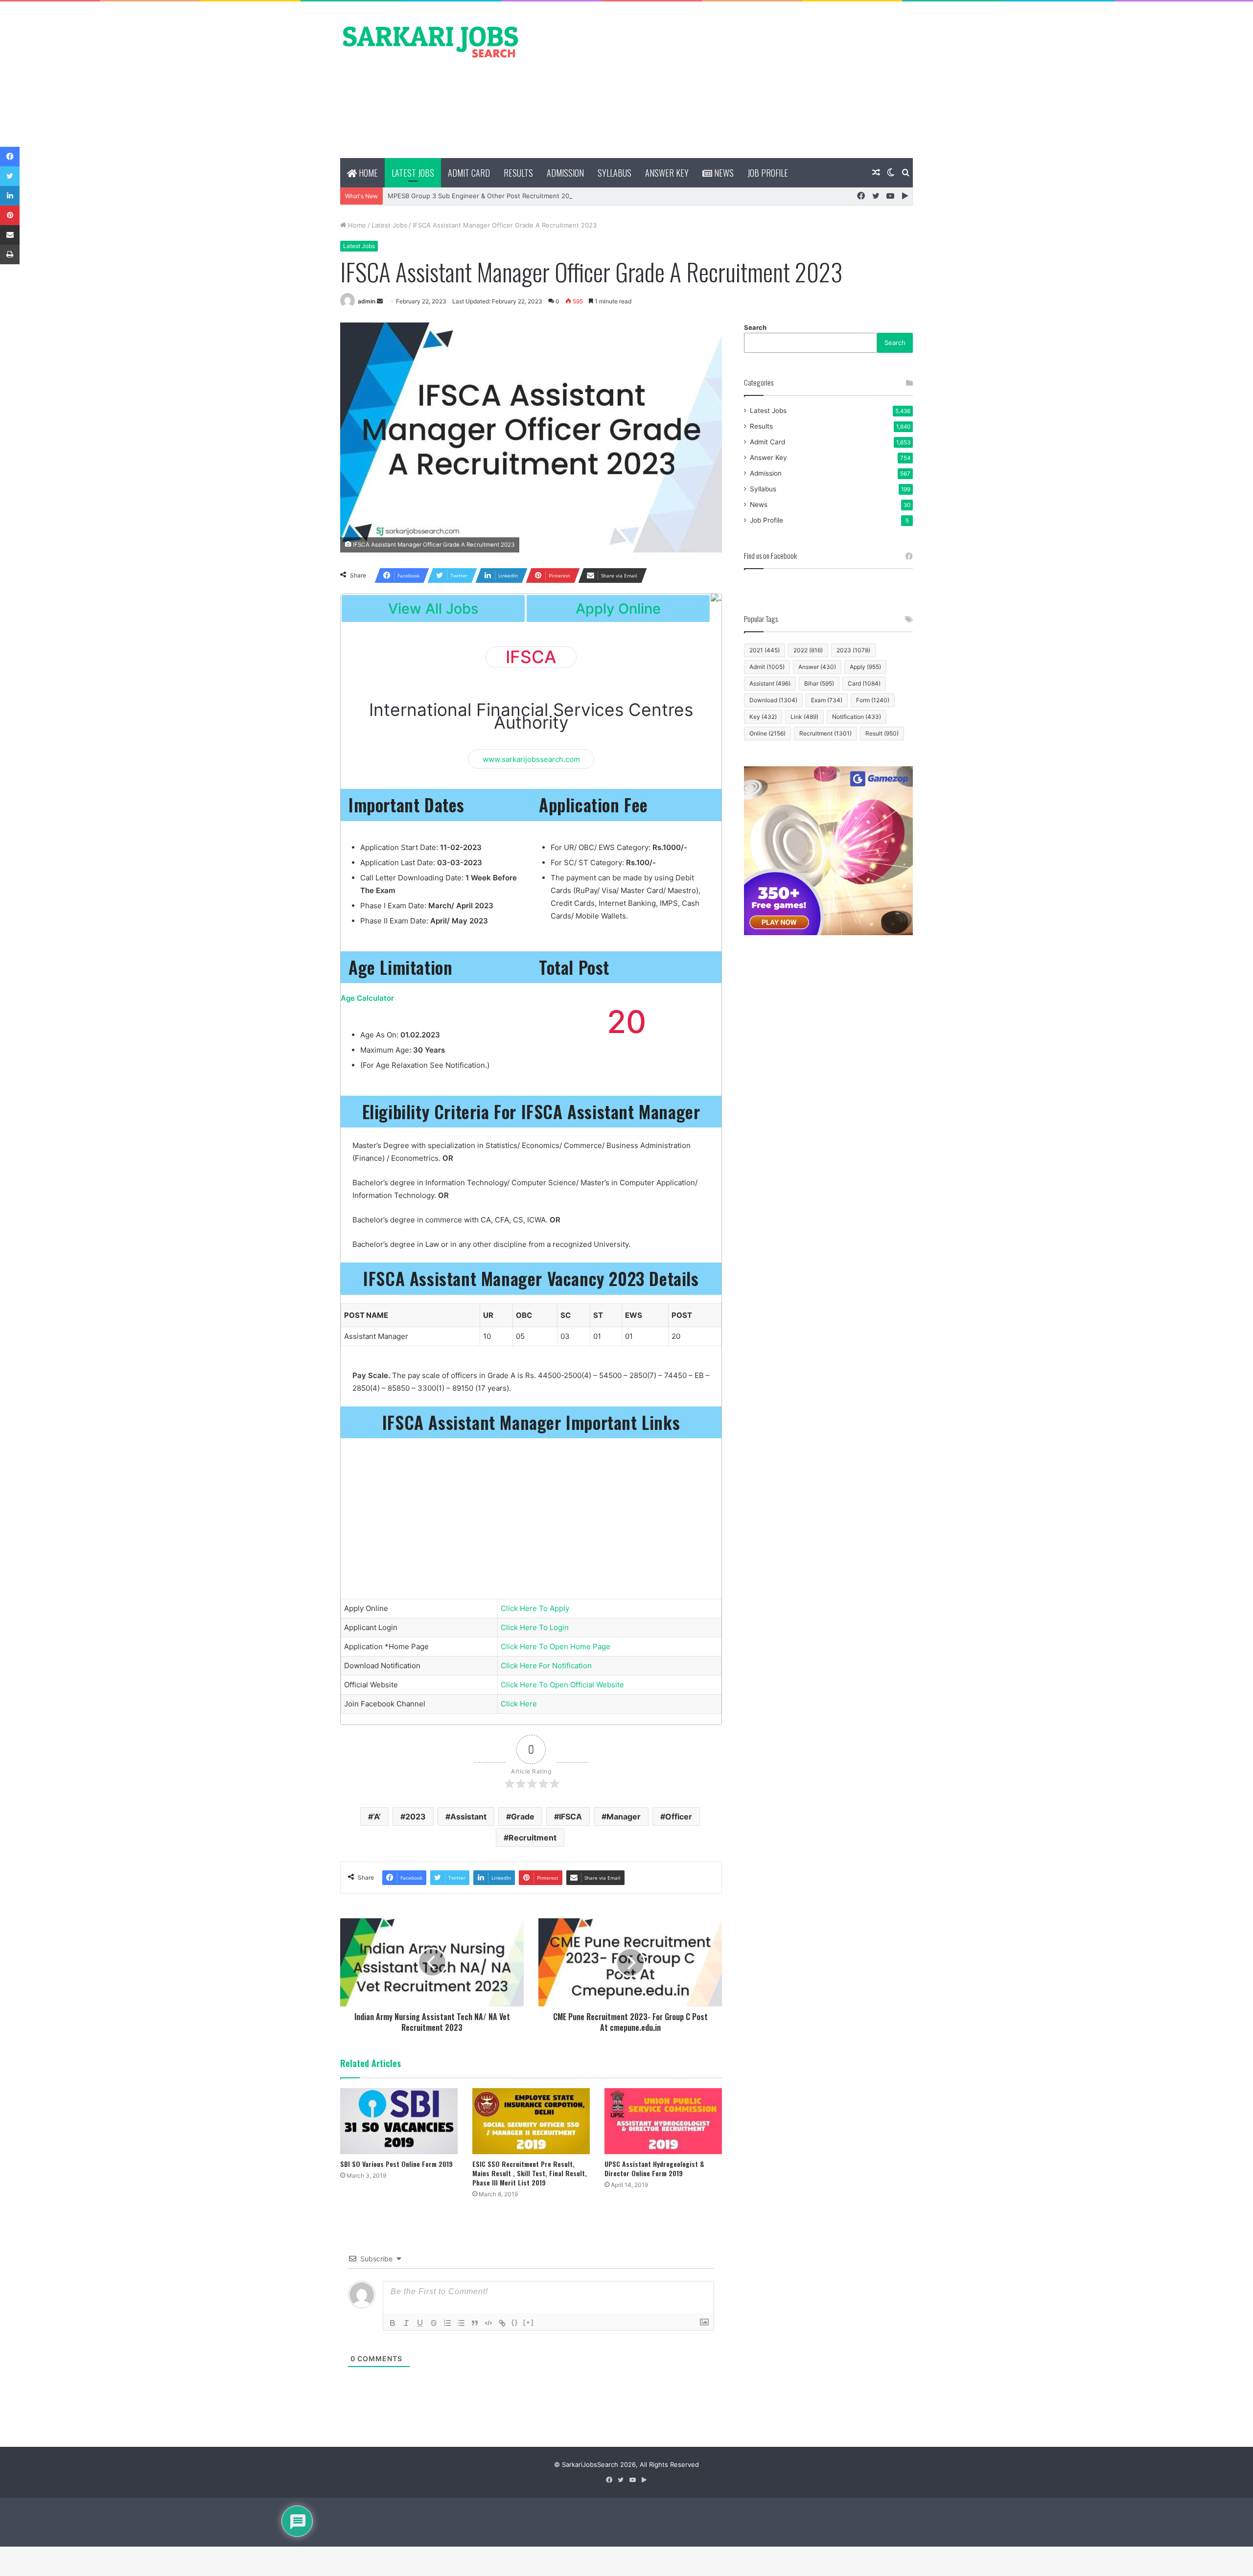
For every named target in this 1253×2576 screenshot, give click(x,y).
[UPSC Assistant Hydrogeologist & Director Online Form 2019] (663, 2121)
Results (518, 173)
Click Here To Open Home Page (556, 1646)
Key (763, 717)
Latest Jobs (413, 173)
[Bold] (393, 2323)
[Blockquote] (475, 2323)
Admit (767, 667)
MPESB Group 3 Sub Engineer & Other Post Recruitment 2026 (482, 196)
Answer (817, 667)
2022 (808, 650)
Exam (827, 700)
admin (367, 301)
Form (873, 700)
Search (755, 327)
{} (515, 2322)
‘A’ (377, 1817)
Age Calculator (367, 998)
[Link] (502, 2323)
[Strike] (434, 2323)
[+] (529, 2322)
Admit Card (469, 173)
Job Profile (768, 173)
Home (367, 173)
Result (882, 733)
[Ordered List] (447, 2323)
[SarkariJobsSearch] (431, 41)
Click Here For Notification (546, 1666)
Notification (857, 717)
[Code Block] (488, 2323)
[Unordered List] (461, 2323)
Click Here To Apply (535, 1608)
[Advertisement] (724, 80)
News (723, 173)
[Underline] (420, 2323)
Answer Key (667, 173)
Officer (679, 1817)
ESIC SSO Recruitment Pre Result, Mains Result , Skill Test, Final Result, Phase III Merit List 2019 (530, 2173)
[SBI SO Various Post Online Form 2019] (399, 2121)
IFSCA (570, 1817)
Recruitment (533, 1838)
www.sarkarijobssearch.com (531, 759)
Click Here (519, 1704)
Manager (624, 1817)
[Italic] (406, 2323)
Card (864, 683)
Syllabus (615, 173)
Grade (523, 1817)
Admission (565, 173)
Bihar (819, 683)
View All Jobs (433, 609)
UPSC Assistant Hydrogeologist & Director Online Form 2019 (654, 2168)
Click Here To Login (535, 1627)
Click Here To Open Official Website (562, 1685)
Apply (865, 667)
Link (804, 717)
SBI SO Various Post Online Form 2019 (396, 2164)
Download (773, 700)
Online (767, 733)
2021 (765, 650)
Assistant (468, 1817)
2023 (416, 1817)
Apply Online (618, 609)
